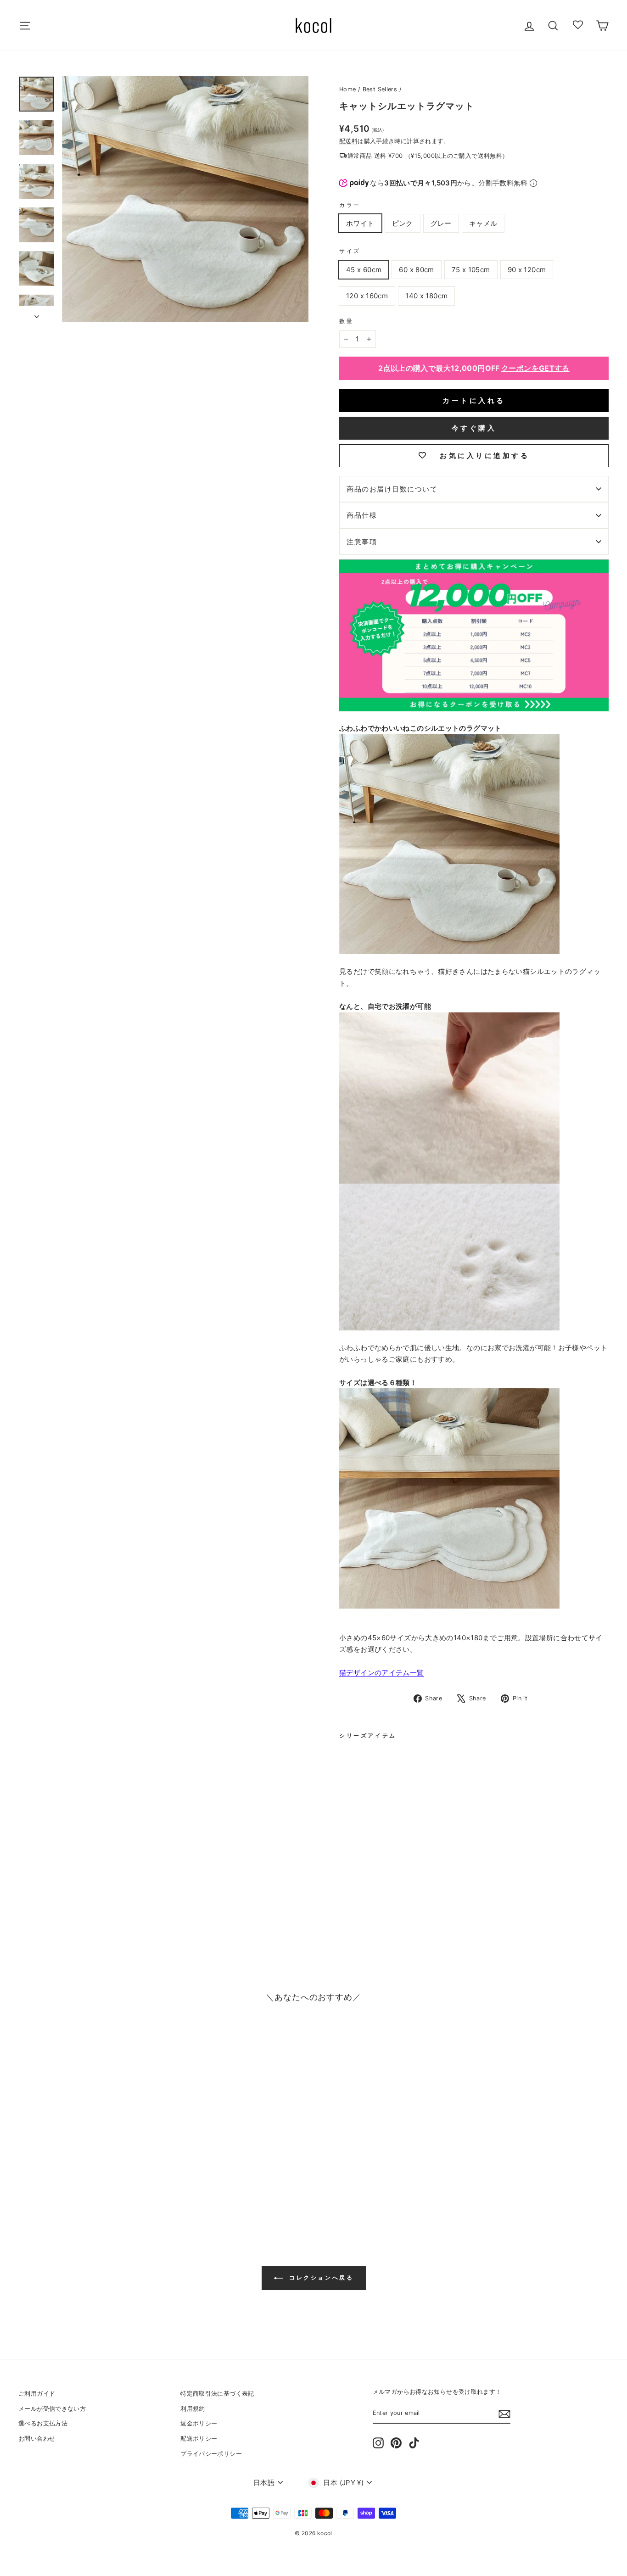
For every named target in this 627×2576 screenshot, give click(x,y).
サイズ (350, 251)
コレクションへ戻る (320, 2277)
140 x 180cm (426, 296)
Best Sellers (380, 89)
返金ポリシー (199, 2423)
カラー (350, 205)
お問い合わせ (37, 2439)
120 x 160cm (367, 296)
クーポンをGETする (535, 368)
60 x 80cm (416, 270)
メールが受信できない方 (52, 2409)
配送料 (348, 141)
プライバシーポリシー (211, 2454)
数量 (346, 321)
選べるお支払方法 (43, 2423)
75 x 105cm (471, 270)
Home (348, 89)
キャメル (483, 223)
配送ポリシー (199, 2439)
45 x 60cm (364, 270)
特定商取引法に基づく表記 (217, 2394)
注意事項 (362, 542)
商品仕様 (362, 515)
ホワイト (360, 223)
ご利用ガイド (37, 2394)
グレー (441, 223)
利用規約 (193, 2409)
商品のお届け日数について (392, 489)
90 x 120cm (527, 270)
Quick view (88, 2155)
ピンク (403, 223)
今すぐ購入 (474, 428)
